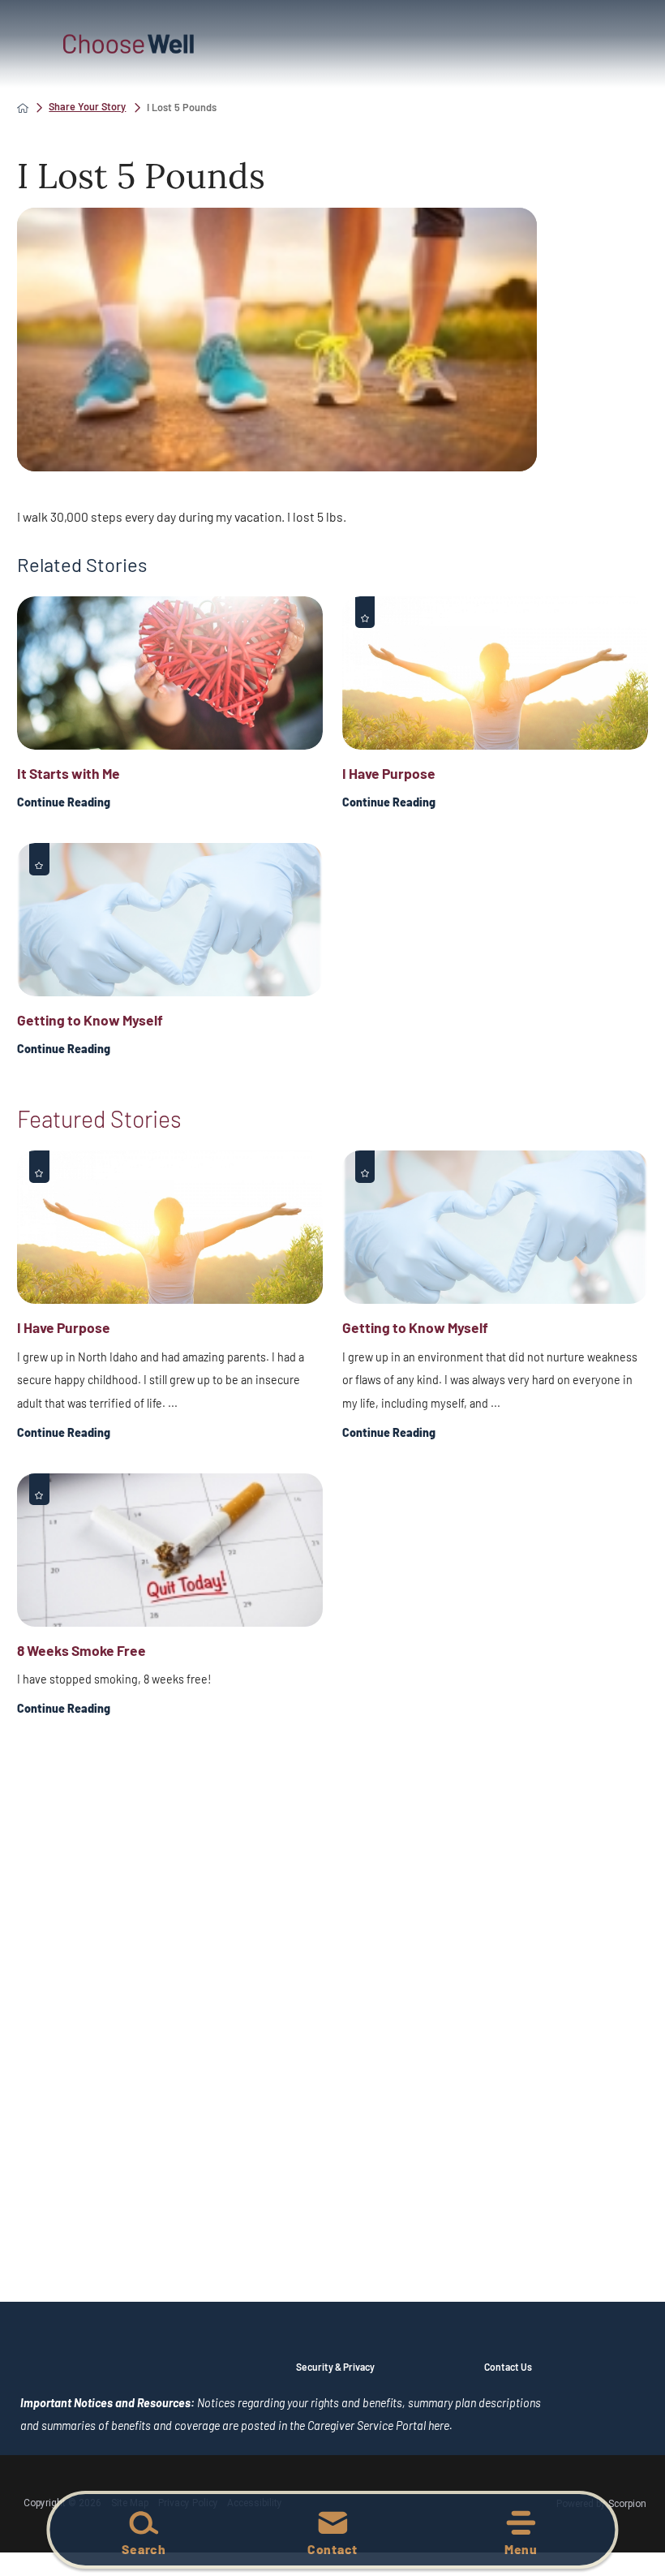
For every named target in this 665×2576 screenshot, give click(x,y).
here (439, 2425)
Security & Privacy (335, 2367)
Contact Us (508, 2367)
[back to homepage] (23, 108)
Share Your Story (87, 107)
